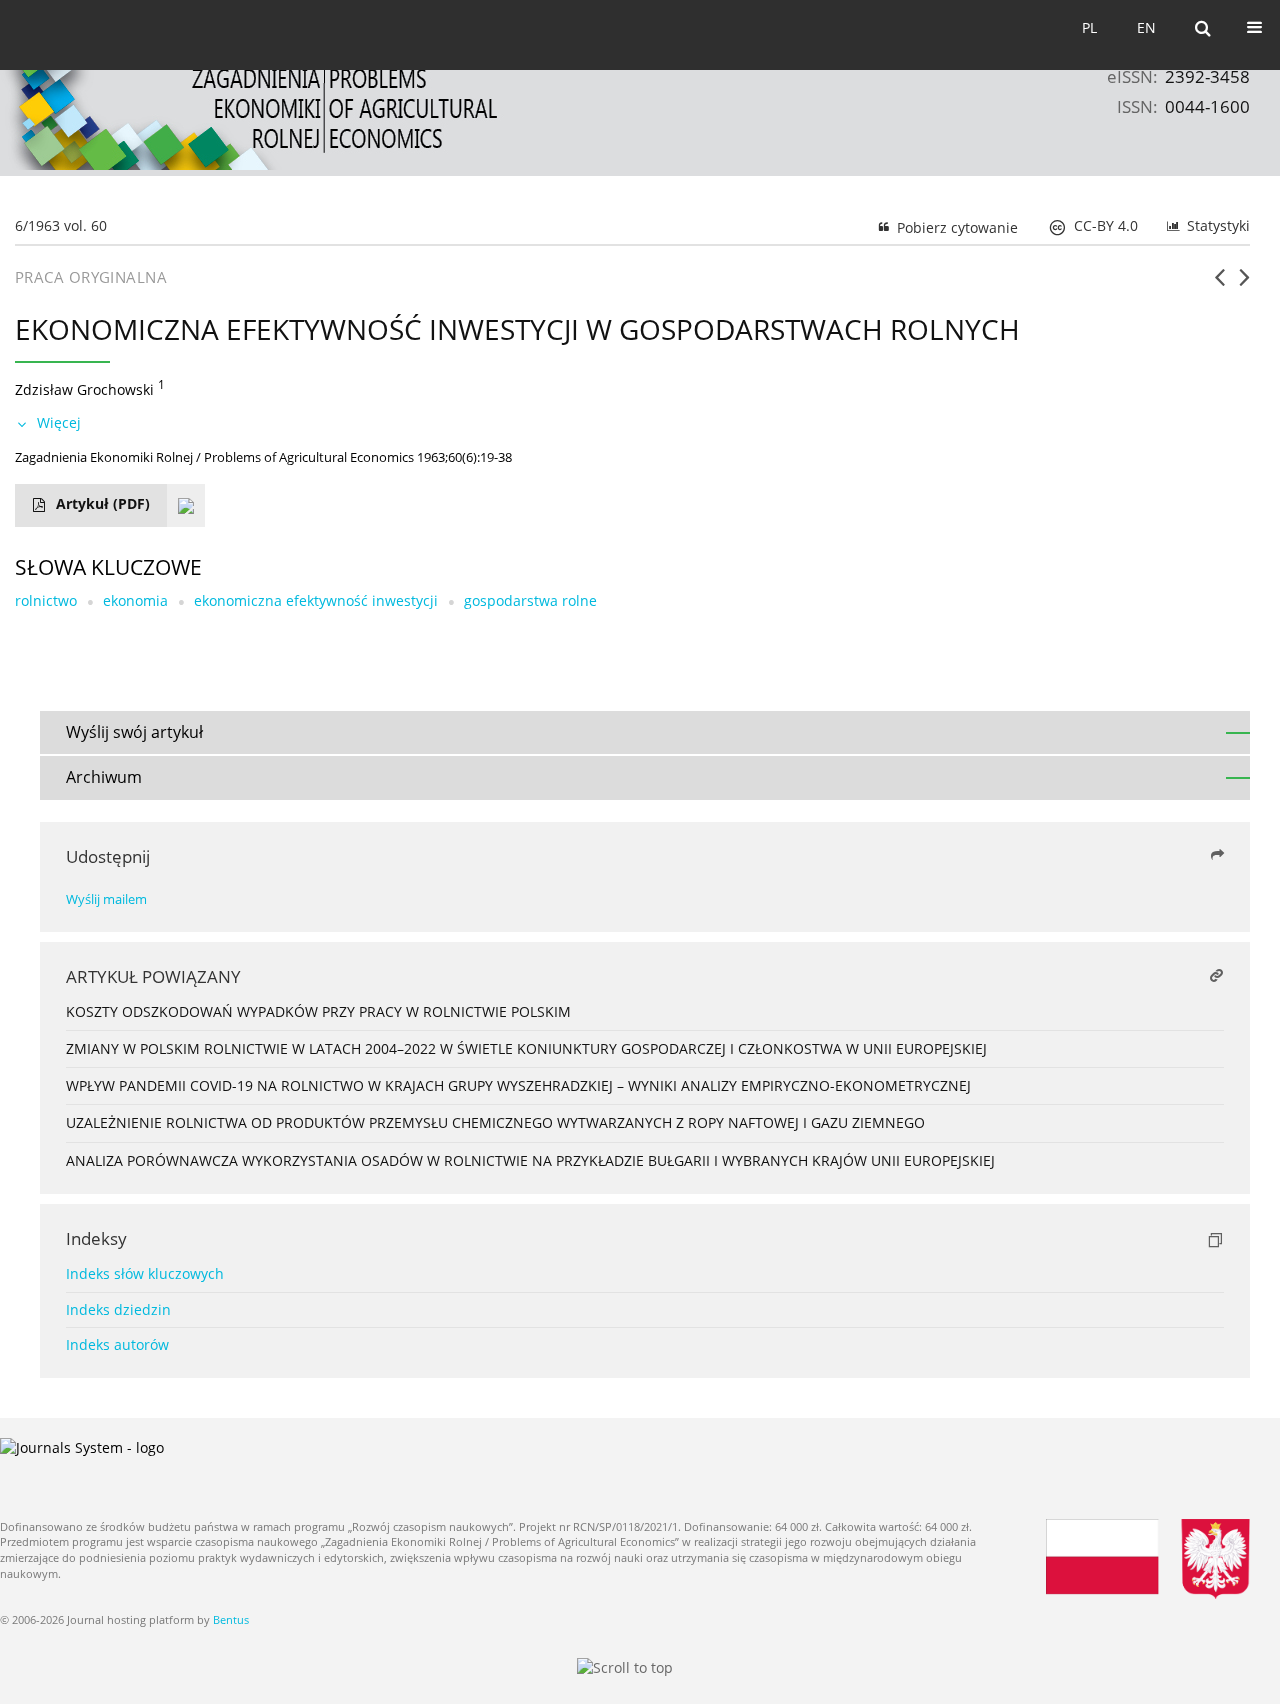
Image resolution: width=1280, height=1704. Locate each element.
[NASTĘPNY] (1244, 285)
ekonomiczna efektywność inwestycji (316, 600)
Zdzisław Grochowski (84, 389)
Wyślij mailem (106, 899)
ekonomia (135, 600)
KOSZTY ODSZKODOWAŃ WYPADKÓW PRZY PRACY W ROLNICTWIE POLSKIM (318, 1011)
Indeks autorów (117, 1344)
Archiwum (104, 777)
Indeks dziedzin (118, 1309)
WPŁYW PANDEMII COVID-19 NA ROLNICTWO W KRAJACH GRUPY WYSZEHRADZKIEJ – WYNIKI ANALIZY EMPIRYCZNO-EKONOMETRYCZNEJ (518, 1085)
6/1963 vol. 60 (61, 225)
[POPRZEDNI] (1219, 285)
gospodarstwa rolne (530, 600)
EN (1146, 27)
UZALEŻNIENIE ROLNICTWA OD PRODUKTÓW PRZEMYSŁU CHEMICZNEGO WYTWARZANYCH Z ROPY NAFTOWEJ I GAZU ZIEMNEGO (495, 1122)
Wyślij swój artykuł (134, 732)
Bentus (231, 1619)
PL (1089, 27)
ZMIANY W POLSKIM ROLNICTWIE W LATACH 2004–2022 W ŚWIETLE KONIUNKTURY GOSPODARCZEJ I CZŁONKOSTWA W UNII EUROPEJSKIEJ (526, 1048)
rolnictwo (46, 600)
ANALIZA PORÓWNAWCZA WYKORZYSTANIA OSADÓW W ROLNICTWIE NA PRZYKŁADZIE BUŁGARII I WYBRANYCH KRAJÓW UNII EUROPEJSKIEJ (530, 1160)
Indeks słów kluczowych (145, 1273)
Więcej (59, 422)
